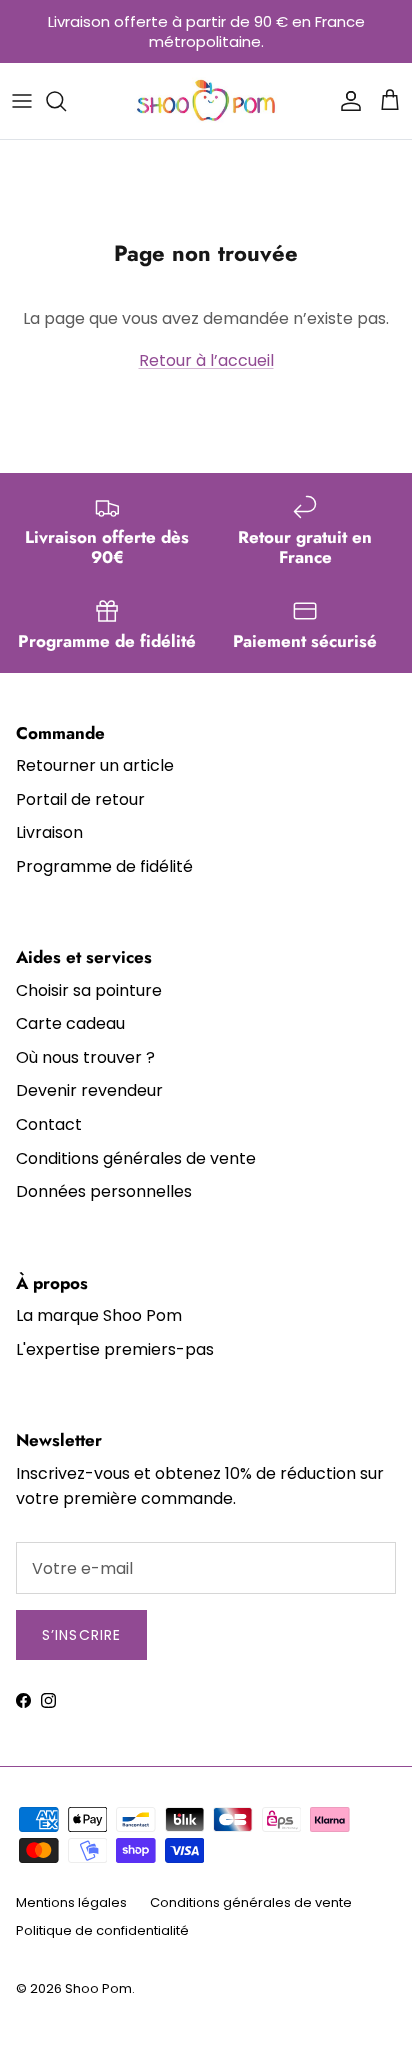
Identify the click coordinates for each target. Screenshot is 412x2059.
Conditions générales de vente (136, 1158)
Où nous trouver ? (85, 1057)
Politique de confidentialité (102, 1930)
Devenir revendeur (89, 1090)
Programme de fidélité (104, 866)
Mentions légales (71, 1902)
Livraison (49, 832)
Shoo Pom (98, 1988)
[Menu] (22, 101)
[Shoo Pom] (206, 101)
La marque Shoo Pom (99, 1315)
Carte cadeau (70, 1023)
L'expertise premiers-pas (115, 1349)
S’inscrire (81, 1635)
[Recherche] (66, 101)
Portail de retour (80, 799)
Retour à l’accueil (206, 360)
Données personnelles (104, 1191)
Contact (49, 1124)
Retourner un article (95, 765)
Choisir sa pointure (89, 990)
